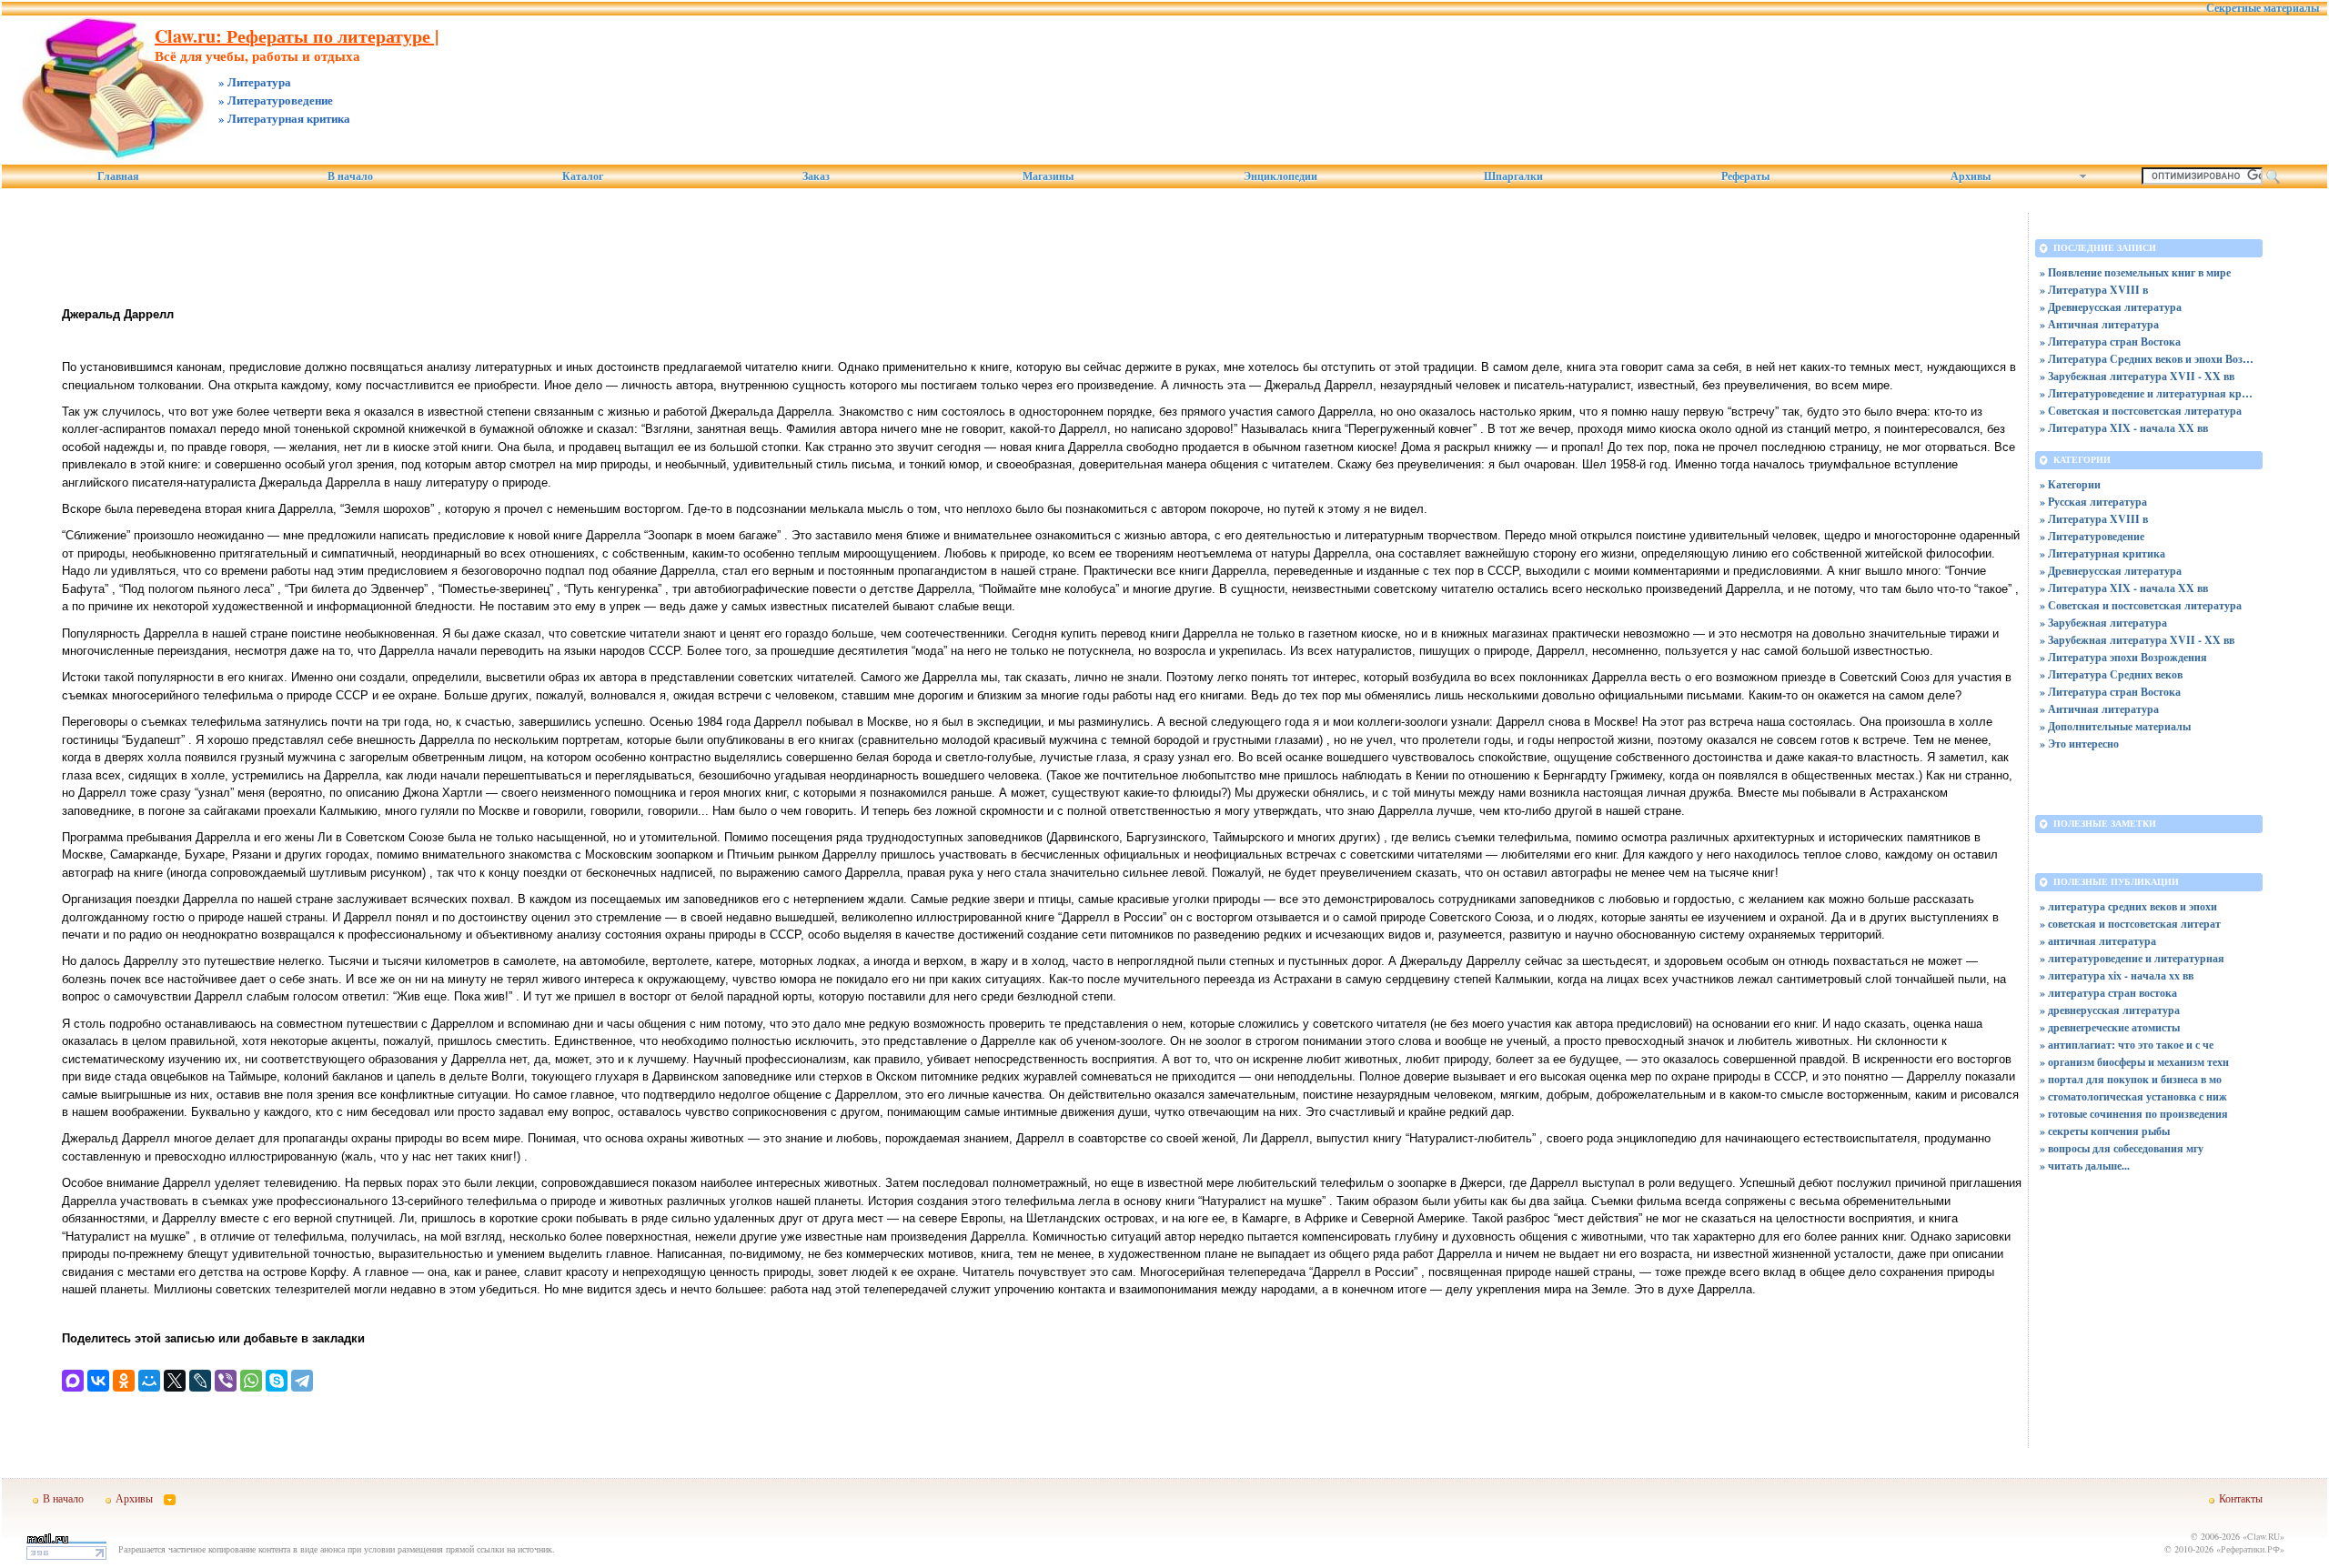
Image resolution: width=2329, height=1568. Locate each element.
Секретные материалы (2263, 8)
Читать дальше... (2089, 1166)
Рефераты (1745, 176)
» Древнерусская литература (2111, 307)
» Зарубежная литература (2103, 623)
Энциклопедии (1280, 176)
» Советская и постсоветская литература (2141, 411)
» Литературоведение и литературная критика (2149, 393)
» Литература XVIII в (2094, 290)
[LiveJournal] (200, 1381)
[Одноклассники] (124, 1381)
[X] (175, 1381)
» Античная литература (2099, 324)
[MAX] (73, 1381)
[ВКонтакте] (98, 1381)
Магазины (1048, 176)
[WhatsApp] (251, 1381)
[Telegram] (302, 1381)
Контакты (2241, 1498)
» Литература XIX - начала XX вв (2124, 428)
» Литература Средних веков (2111, 674)
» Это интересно (2079, 744)
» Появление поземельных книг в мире (2135, 272)
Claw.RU (2263, 1536)
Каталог (583, 176)
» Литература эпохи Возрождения (2123, 657)
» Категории (2070, 484)
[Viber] (226, 1381)
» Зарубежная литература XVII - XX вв (2137, 376)
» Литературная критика (2102, 553)
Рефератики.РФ (2250, 1549)
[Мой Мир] (149, 1381)
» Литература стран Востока (2110, 342)
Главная (118, 176)
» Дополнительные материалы (2115, 726)
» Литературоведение (2092, 536)
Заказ (816, 176)
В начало (350, 176)
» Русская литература (2093, 502)
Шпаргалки (1513, 176)
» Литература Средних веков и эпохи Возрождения (2149, 359)
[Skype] (277, 1381)
